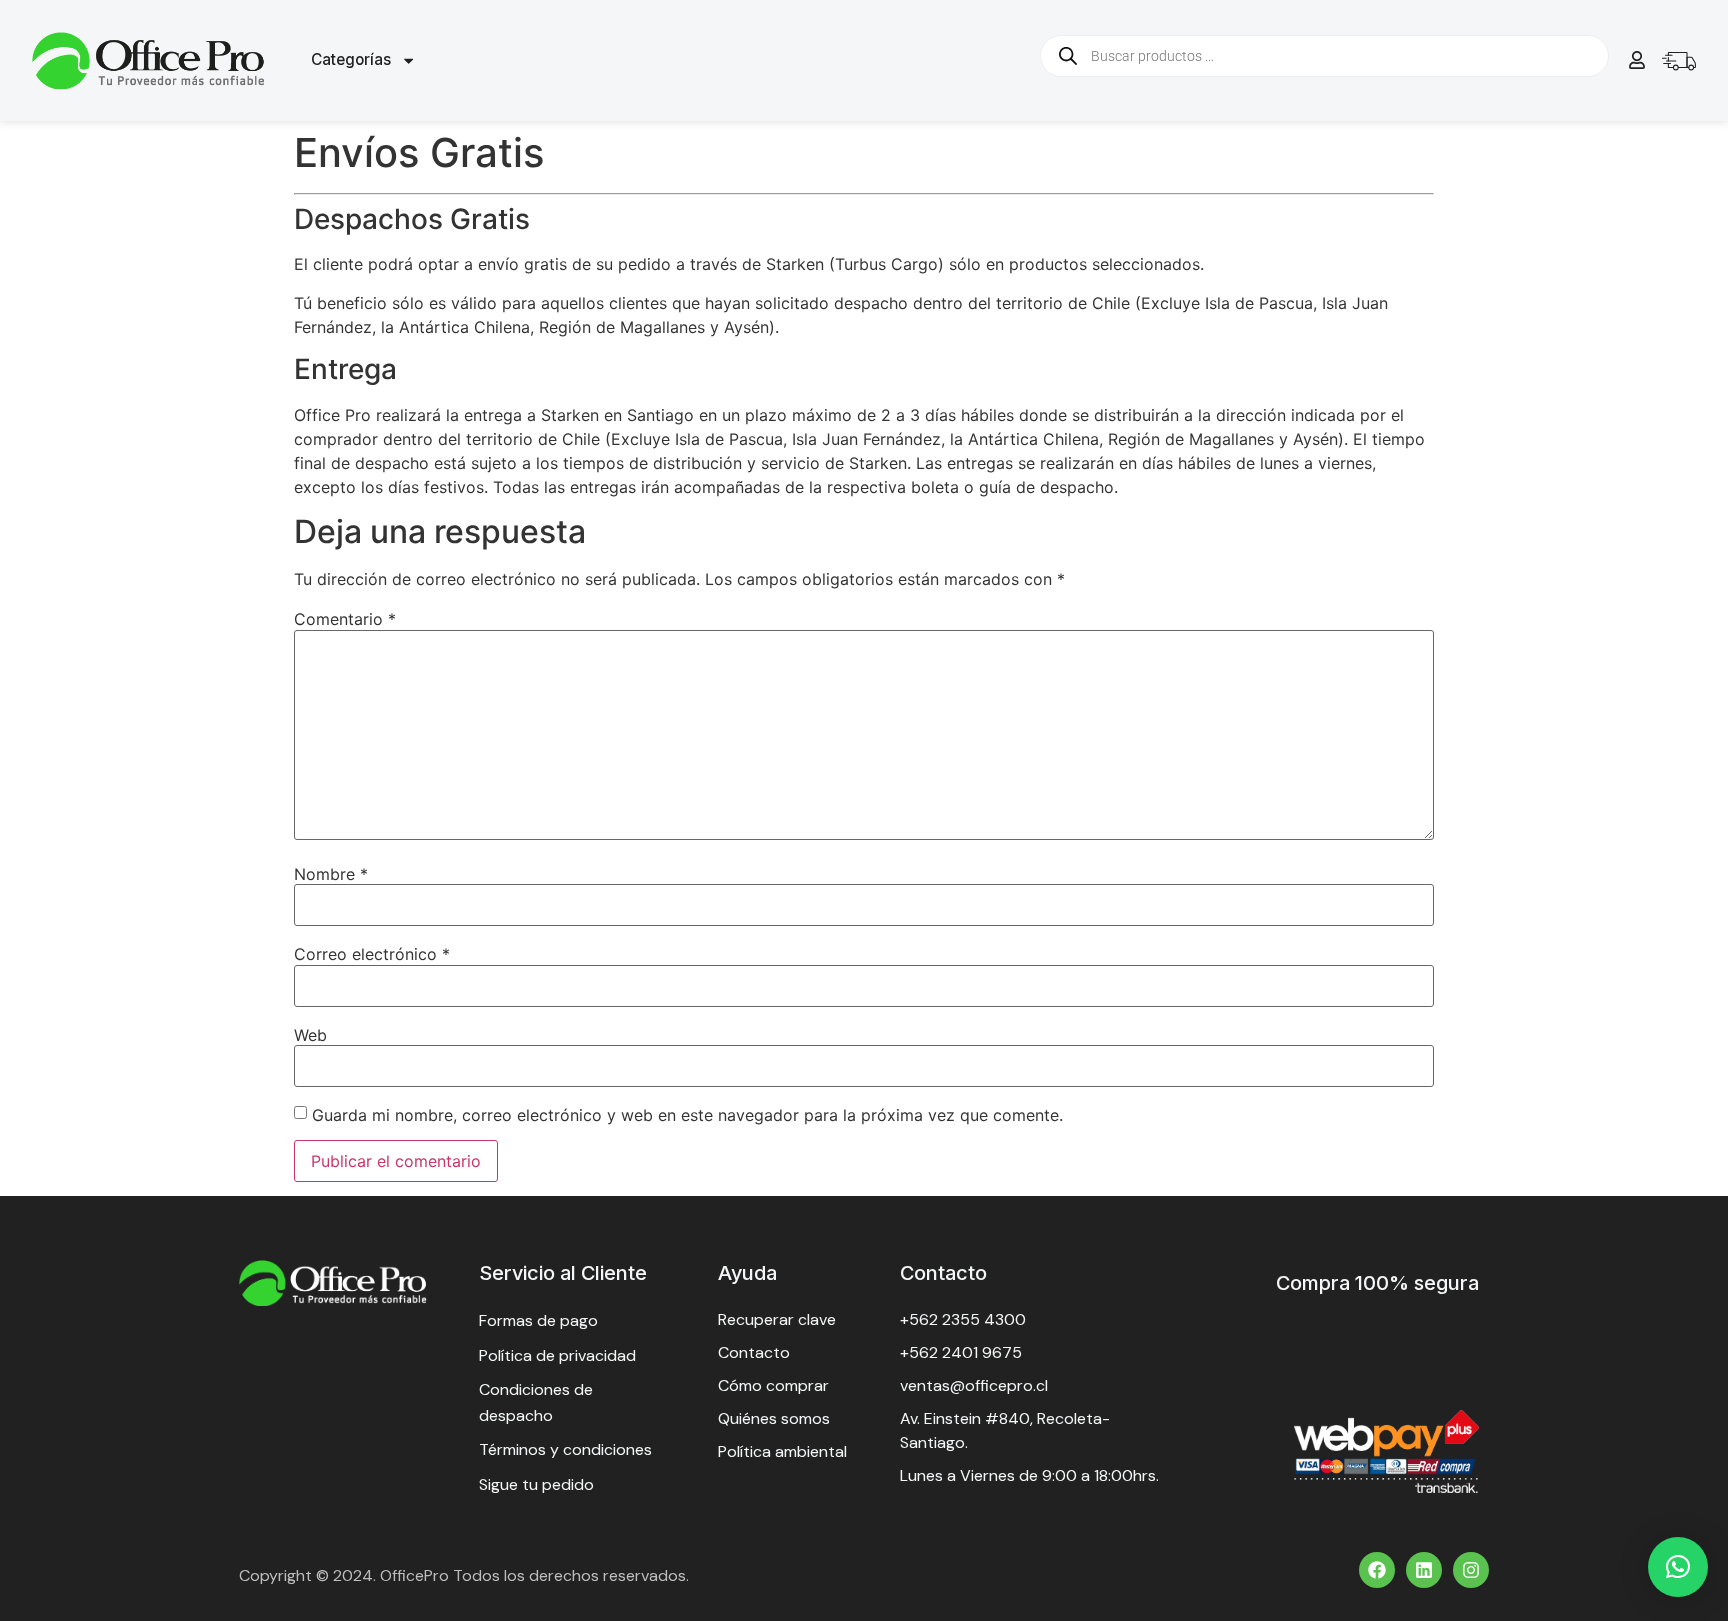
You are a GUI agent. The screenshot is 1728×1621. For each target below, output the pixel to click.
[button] (1678, 1567)
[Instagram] (1471, 1570)
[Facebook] (1377, 1570)
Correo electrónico (372, 954)
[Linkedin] (1424, 1570)
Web (310, 1035)
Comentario (345, 619)
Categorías (351, 59)
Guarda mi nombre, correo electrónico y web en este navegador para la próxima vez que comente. (687, 1115)
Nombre (331, 874)
